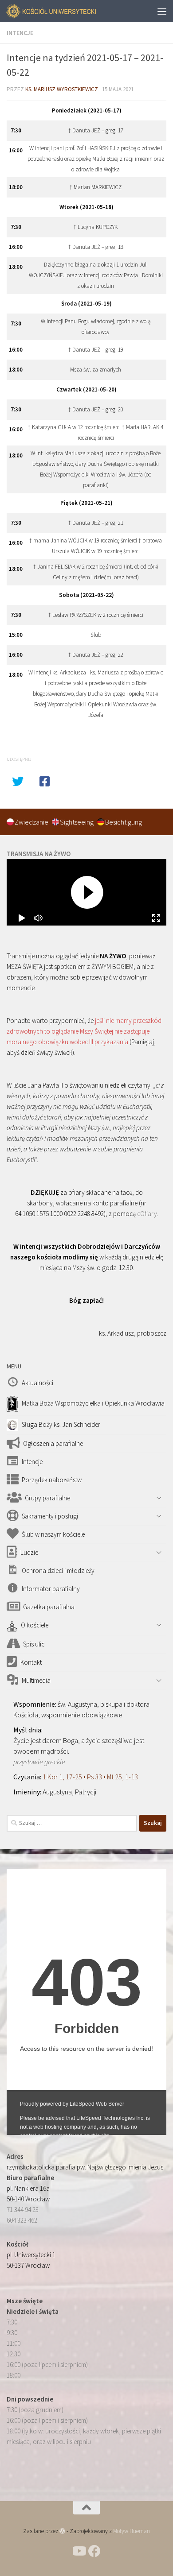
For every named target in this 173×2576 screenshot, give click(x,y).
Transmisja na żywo (39, 854)
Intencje (20, 33)
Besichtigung (124, 822)
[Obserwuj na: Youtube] (79, 2551)
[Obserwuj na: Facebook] (94, 2551)
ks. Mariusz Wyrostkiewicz (62, 89)
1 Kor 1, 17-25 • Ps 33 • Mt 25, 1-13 (90, 1777)
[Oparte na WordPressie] (62, 2531)
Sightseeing (77, 822)
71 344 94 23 (23, 2210)
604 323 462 (22, 2220)
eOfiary (147, 1214)
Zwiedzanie (32, 822)
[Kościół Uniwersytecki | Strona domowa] (67, 11)
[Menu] (162, 11)
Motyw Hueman (132, 2531)
